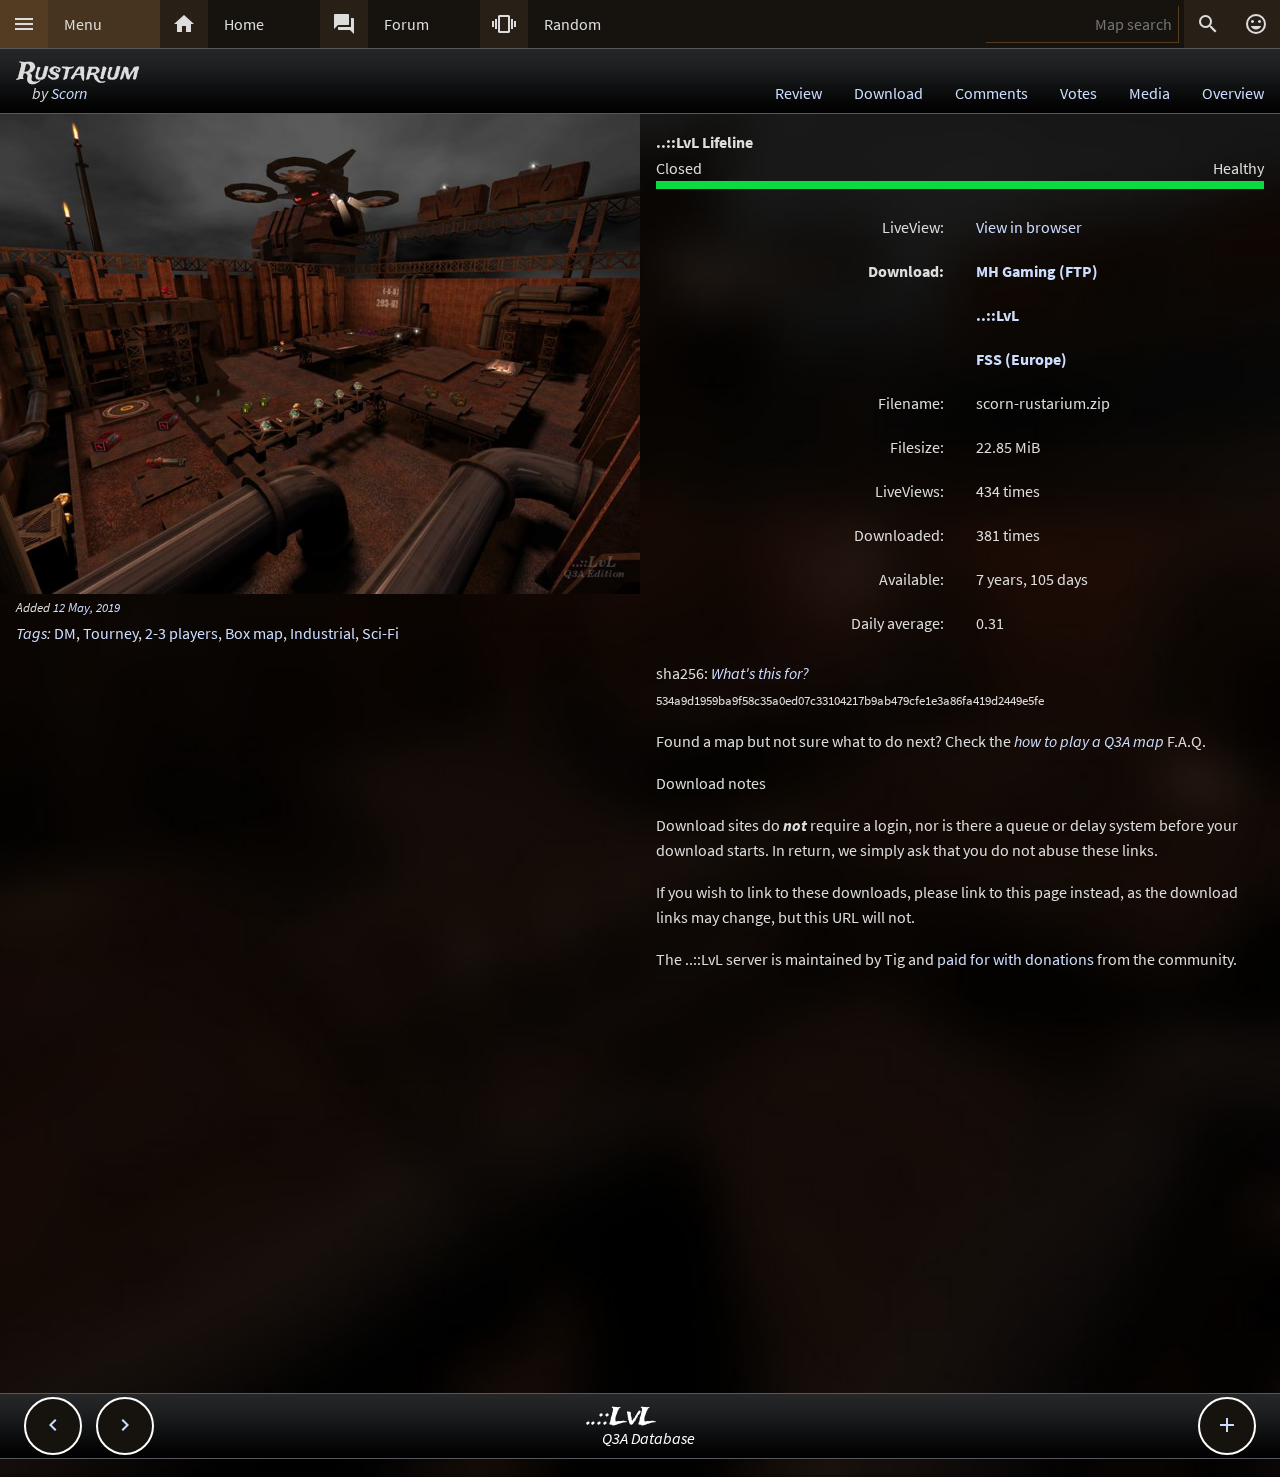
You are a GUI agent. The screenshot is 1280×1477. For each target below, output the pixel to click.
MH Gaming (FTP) (1037, 271)
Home (244, 24)
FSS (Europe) (1021, 359)
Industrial (322, 633)
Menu (83, 24)
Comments (991, 93)
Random (572, 24)
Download (888, 93)
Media (1149, 93)
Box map (254, 633)
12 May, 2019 (86, 607)
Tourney (110, 633)
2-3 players (181, 633)
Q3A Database (648, 1438)
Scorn (69, 93)
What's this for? (760, 673)
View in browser (1029, 227)
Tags (31, 633)
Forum (406, 24)
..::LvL (997, 315)
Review (798, 93)
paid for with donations (1015, 959)
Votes (1078, 93)
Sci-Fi (380, 633)
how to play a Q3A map (1089, 741)
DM (65, 633)
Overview (1233, 93)
